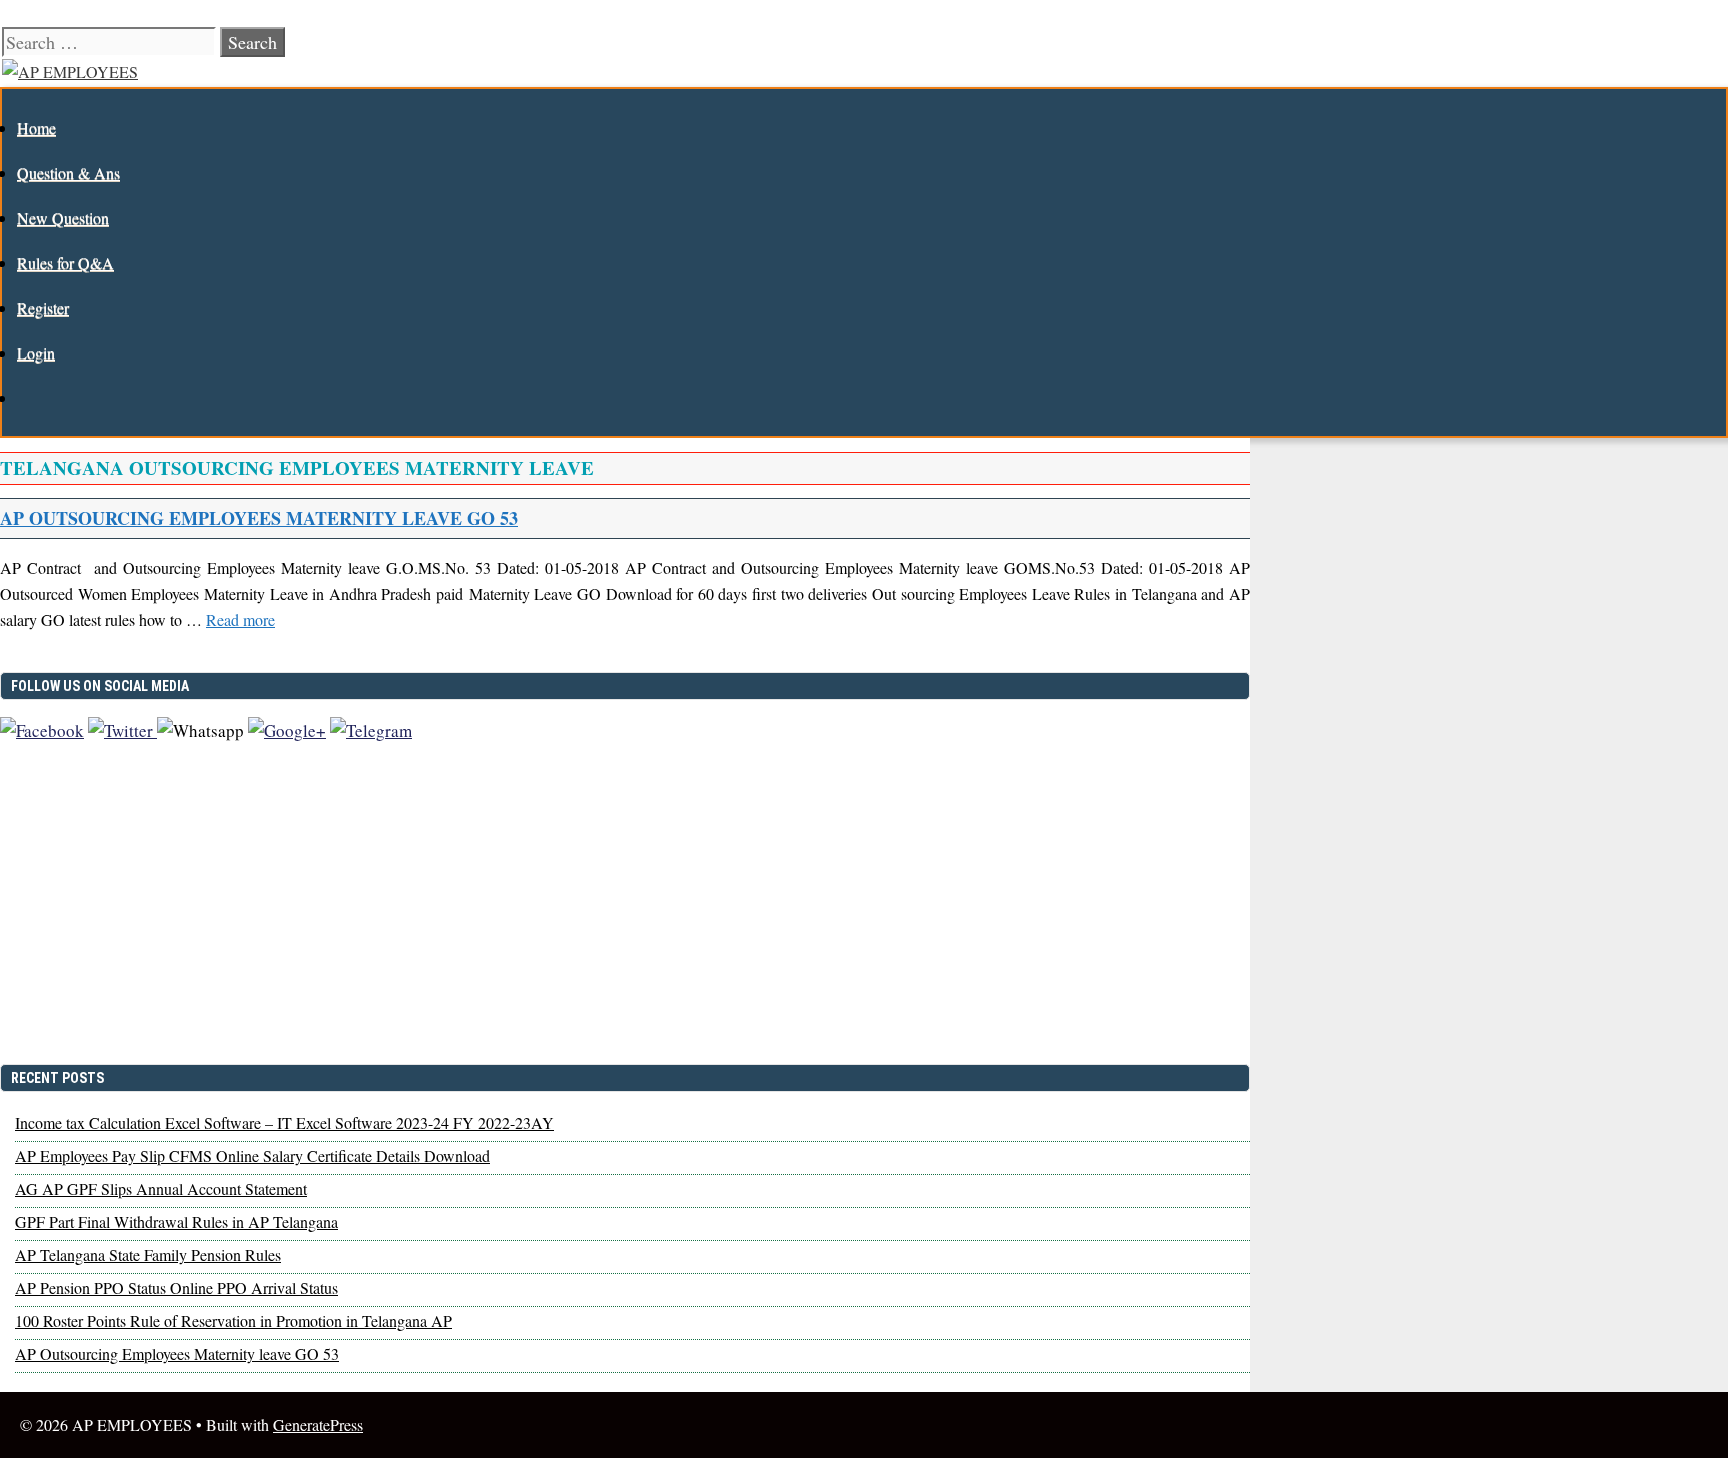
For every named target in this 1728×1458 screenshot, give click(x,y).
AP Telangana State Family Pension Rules (148, 1254)
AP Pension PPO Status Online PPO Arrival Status (176, 1287)
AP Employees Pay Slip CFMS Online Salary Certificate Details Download (252, 1155)
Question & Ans (68, 172)
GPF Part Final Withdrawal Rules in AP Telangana (176, 1221)
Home (36, 127)
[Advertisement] (625, 912)
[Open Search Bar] (27, 397)
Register (43, 307)
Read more (240, 619)
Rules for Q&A (65, 262)
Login (36, 352)
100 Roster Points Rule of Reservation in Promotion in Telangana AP (233, 1320)
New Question (63, 217)
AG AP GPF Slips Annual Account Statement (161, 1188)
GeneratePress (318, 1424)
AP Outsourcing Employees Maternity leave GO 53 (259, 518)
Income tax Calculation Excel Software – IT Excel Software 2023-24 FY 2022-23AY (284, 1122)
